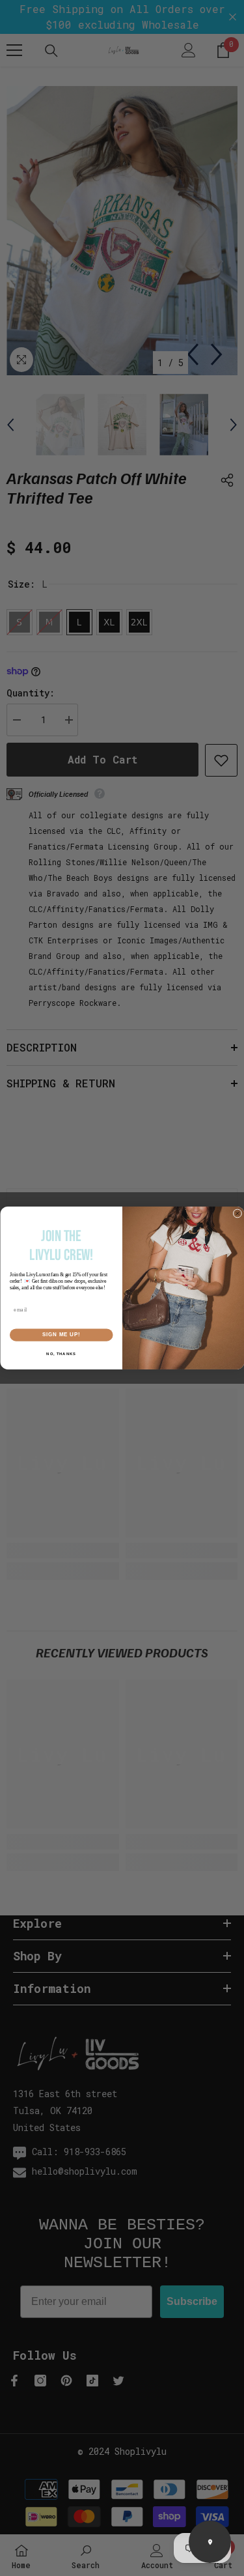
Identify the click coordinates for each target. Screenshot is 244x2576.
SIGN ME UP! (61, 1335)
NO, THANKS (61, 1354)
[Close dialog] (237, 1214)
